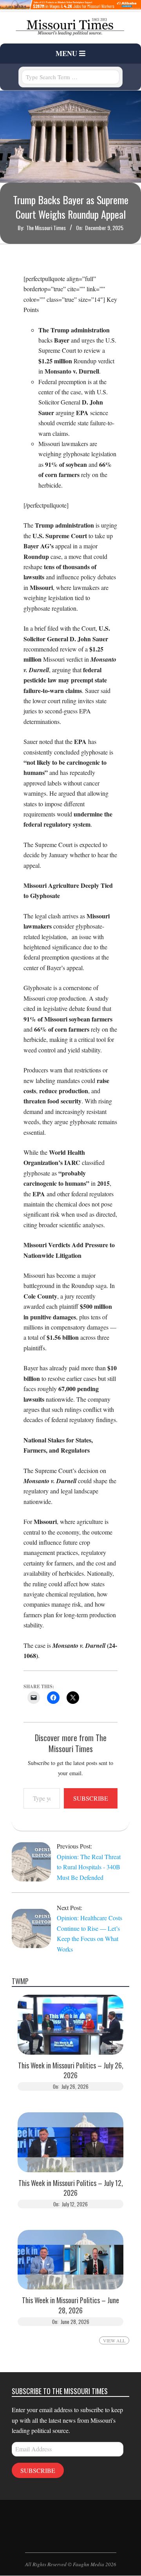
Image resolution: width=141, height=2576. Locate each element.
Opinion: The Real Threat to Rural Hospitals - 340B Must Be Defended (89, 1867)
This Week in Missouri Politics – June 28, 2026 (70, 2305)
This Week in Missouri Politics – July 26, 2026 (71, 2070)
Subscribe (91, 1798)
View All (114, 2340)
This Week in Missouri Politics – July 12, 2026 (71, 2188)
